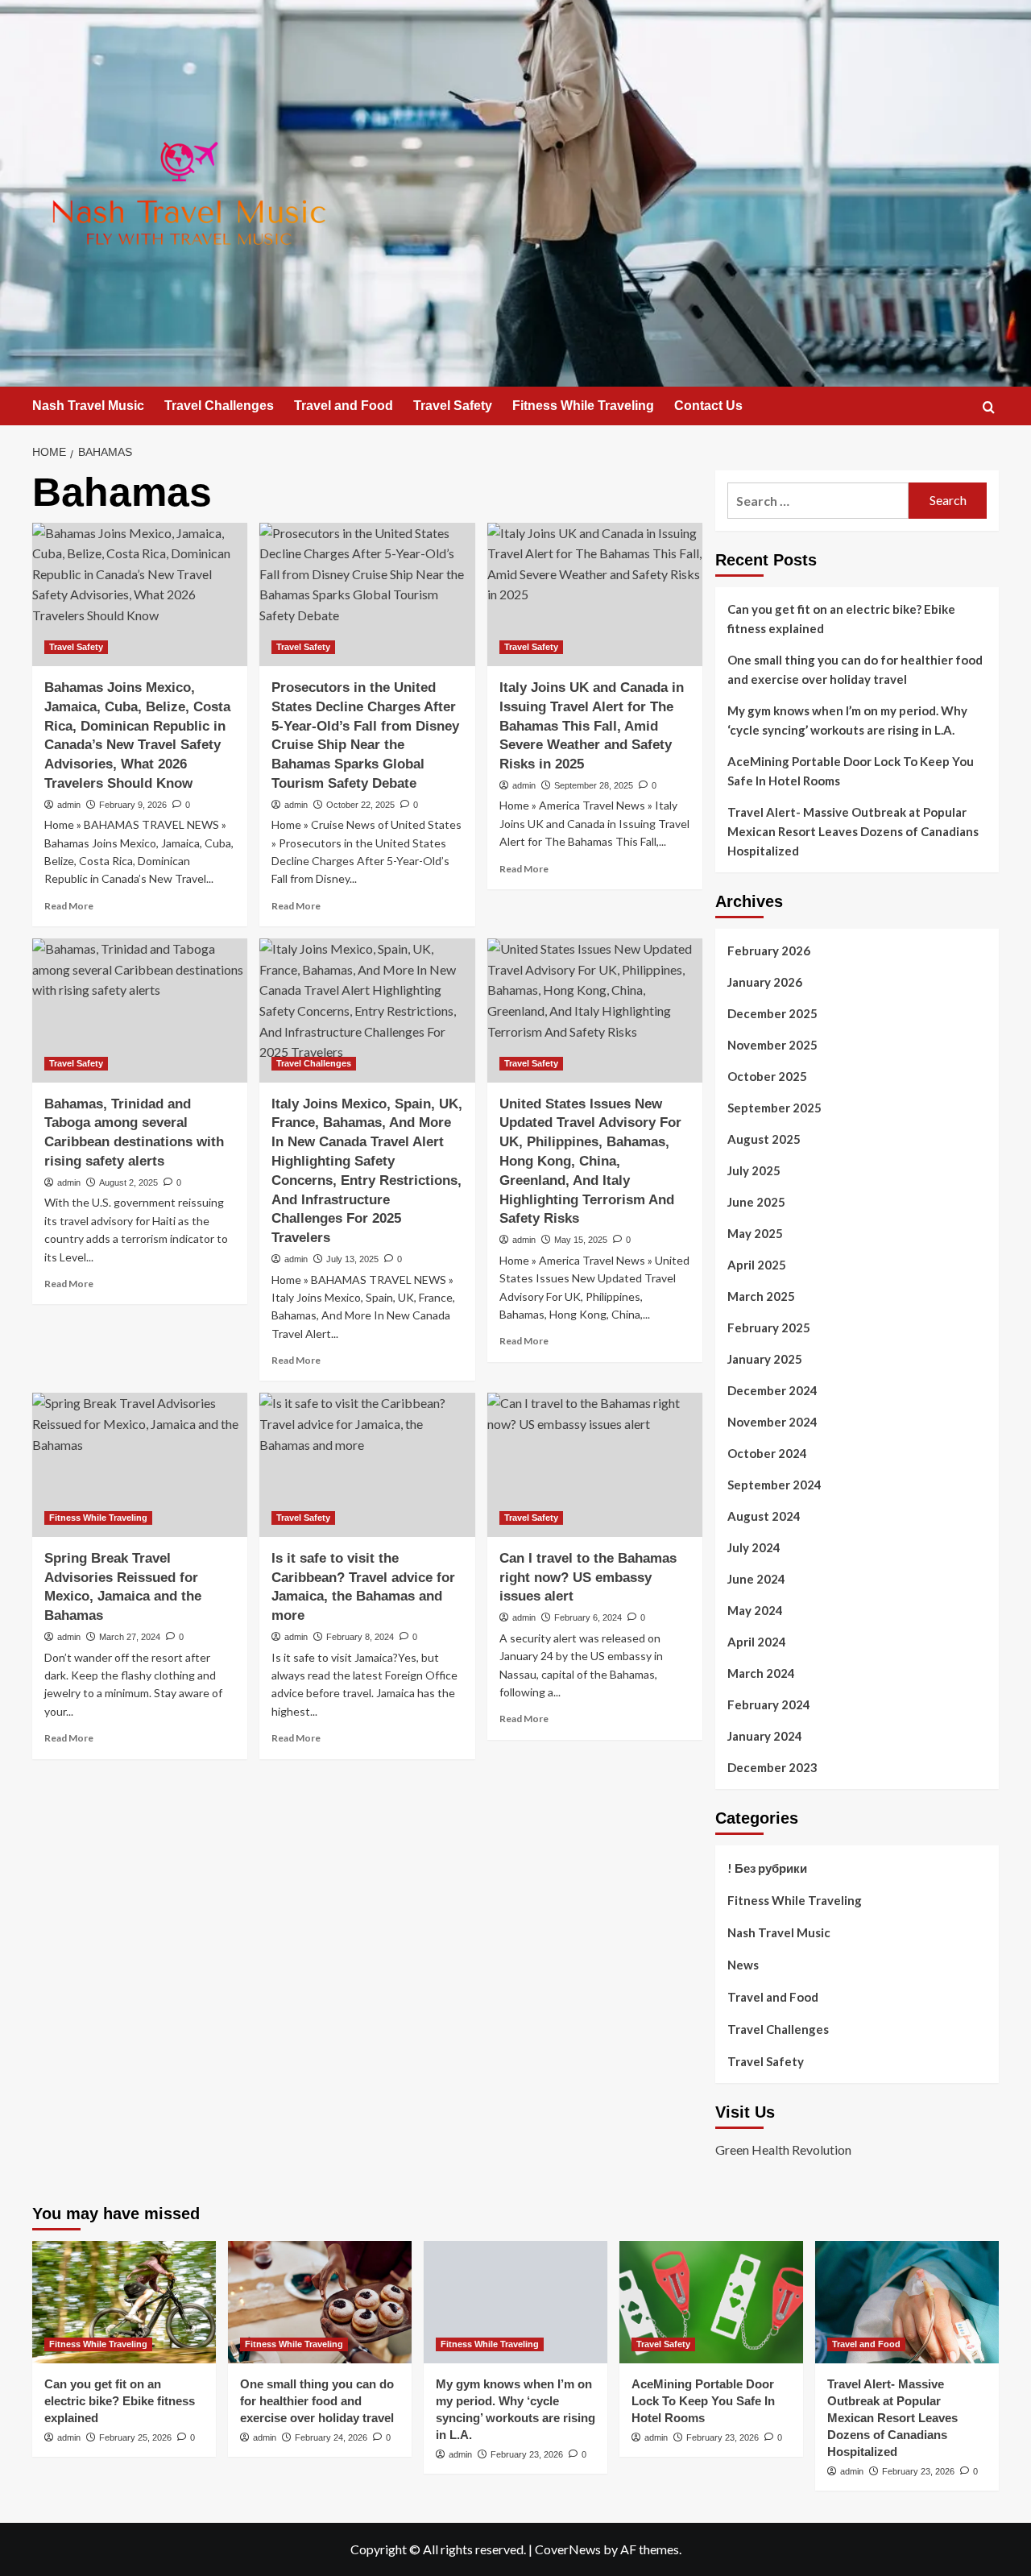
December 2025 (772, 1013)
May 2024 (755, 1610)
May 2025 (755, 1233)
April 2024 (757, 1642)
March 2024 (761, 1673)
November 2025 (772, 1045)
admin (69, 805)
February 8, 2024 (360, 1637)
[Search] (989, 407)
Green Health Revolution (783, 2149)
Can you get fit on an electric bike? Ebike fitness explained (841, 619)
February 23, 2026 (527, 2454)
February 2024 (769, 1704)
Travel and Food (344, 406)
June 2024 (756, 1579)
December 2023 (772, 1767)
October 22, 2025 (360, 805)
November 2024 (772, 1422)
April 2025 (757, 1265)
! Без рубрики (767, 1868)
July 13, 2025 (352, 1259)
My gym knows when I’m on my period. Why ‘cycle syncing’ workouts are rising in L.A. (847, 720)
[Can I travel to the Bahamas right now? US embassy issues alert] (595, 1464)
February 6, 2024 (588, 1617)
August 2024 (764, 1516)
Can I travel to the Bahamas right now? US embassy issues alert (588, 1578)
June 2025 (756, 1202)
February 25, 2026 (135, 2437)
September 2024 (774, 1485)
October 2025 (767, 1076)
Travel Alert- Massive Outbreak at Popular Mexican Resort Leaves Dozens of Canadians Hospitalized (853, 831)
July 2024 (754, 1547)
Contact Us (708, 406)
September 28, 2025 (594, 785)
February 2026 (769, 950)
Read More (69, 906)
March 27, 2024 (130, 1637)
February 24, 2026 (331, 2437)
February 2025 (769, 1327)
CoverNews (568, 2549)
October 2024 (767, 1453)
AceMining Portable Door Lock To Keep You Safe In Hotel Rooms (851, 771)
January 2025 (765, 1359)
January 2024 (765, 1736)
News (743, 1965)
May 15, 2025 (581, 1240)
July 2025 (754, 1170)
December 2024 (772, 1390)
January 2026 (765, 982)
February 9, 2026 (133, 805)
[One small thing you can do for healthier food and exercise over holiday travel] (320, 2302)
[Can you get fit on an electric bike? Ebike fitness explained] (124, 2302)
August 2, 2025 (128, 1182)
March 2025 (761, 1296)
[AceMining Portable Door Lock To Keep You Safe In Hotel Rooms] (711, 2302)
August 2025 (764, 1139)
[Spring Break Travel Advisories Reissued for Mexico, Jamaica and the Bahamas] (140, 1464)
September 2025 (774, 1108)
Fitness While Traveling (583, 406)
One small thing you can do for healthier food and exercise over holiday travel (855, 669)
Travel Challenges (219, 406)
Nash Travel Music (88, 406)
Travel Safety (453, 406)
